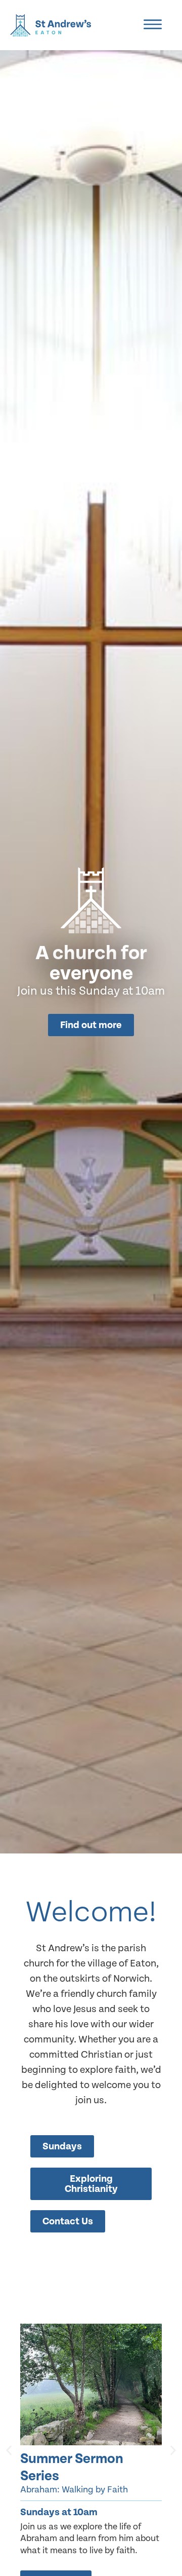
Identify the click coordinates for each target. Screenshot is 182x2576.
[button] (9, 2450)
